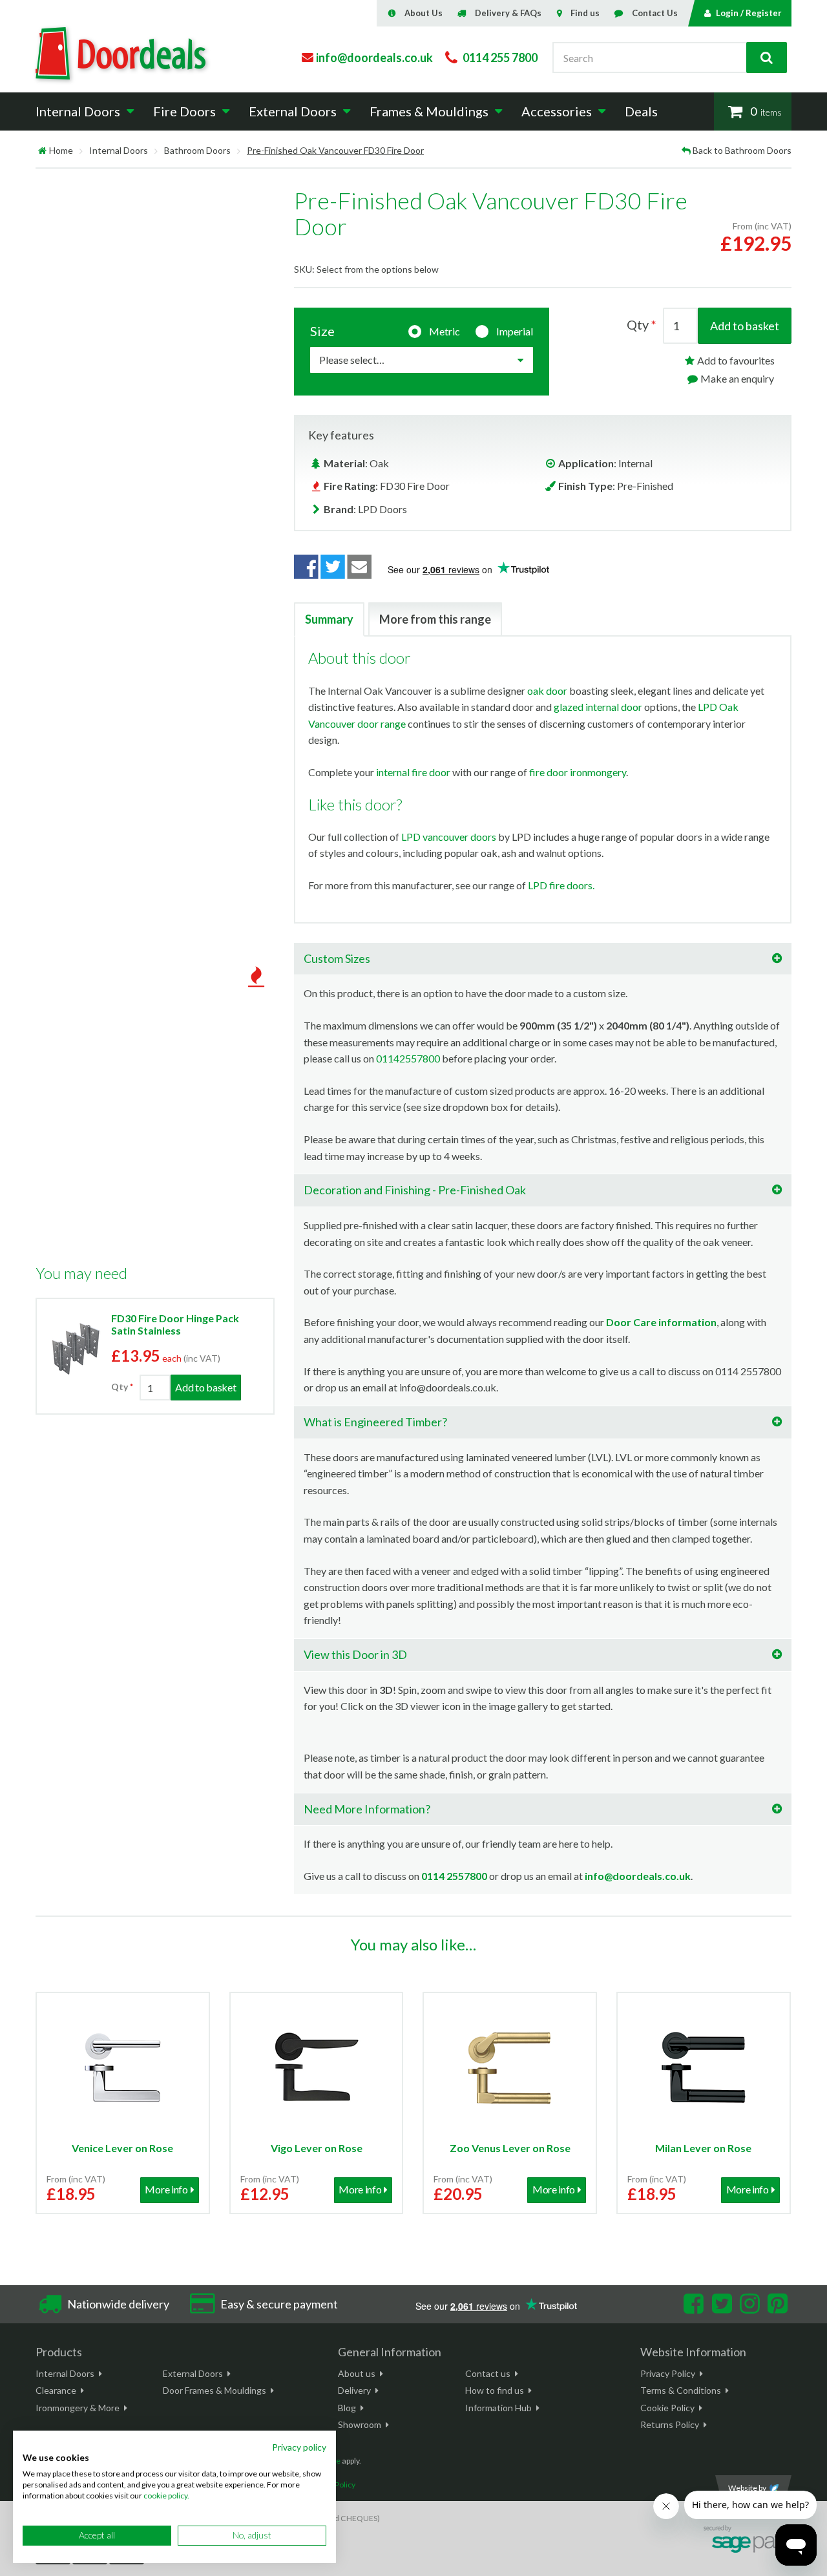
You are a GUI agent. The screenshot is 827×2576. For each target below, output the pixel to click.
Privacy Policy (668, 2373)
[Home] (42, 150)
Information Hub (498, 2408)
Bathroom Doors (197, 150)
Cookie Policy (667, 2408)
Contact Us (655, 13)
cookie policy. (166, 2496)
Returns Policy (670, 2424)
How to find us (495, 2390)
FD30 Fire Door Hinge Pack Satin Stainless (175, 1324)
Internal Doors (119, 150)
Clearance (56, 2390)
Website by (747, 2488)
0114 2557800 (454, 1876)
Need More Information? (367, 1809)
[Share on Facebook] (306, 567)
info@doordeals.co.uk (638, 1876)
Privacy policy (299, 2447)
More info (166, 2189)
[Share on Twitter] (333, 567)
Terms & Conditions (681, 2390)
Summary (329, 619)
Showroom (360, 2424)
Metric (445, 331)
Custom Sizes (337, 958)
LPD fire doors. (561, 885)
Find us (585, 13)
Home (61, 150)
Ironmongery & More (78, 2408)
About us (357, 2373)
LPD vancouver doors (449, 837)
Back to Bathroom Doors (742, 150)
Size (322, 331)
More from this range (435, 619)
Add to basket (745, 326)
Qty (120, 1387)
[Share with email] (360, 567)
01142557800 (408, 1058)
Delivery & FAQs (508, 13)
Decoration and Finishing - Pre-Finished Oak (415, 1190)
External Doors (193, 2373)
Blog (347, 2408)
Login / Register (749, 13)
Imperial (515, 331)
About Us (424, 13)
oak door (547, 691)
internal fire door (413, 772)
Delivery (354, 2390)
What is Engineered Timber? (375, 1422)
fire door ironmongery (578, 772)
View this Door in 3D (355, 1654)
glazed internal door (598, 707)
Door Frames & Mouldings (215, 2390)
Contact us (488, 2373)
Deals (641, 111)
